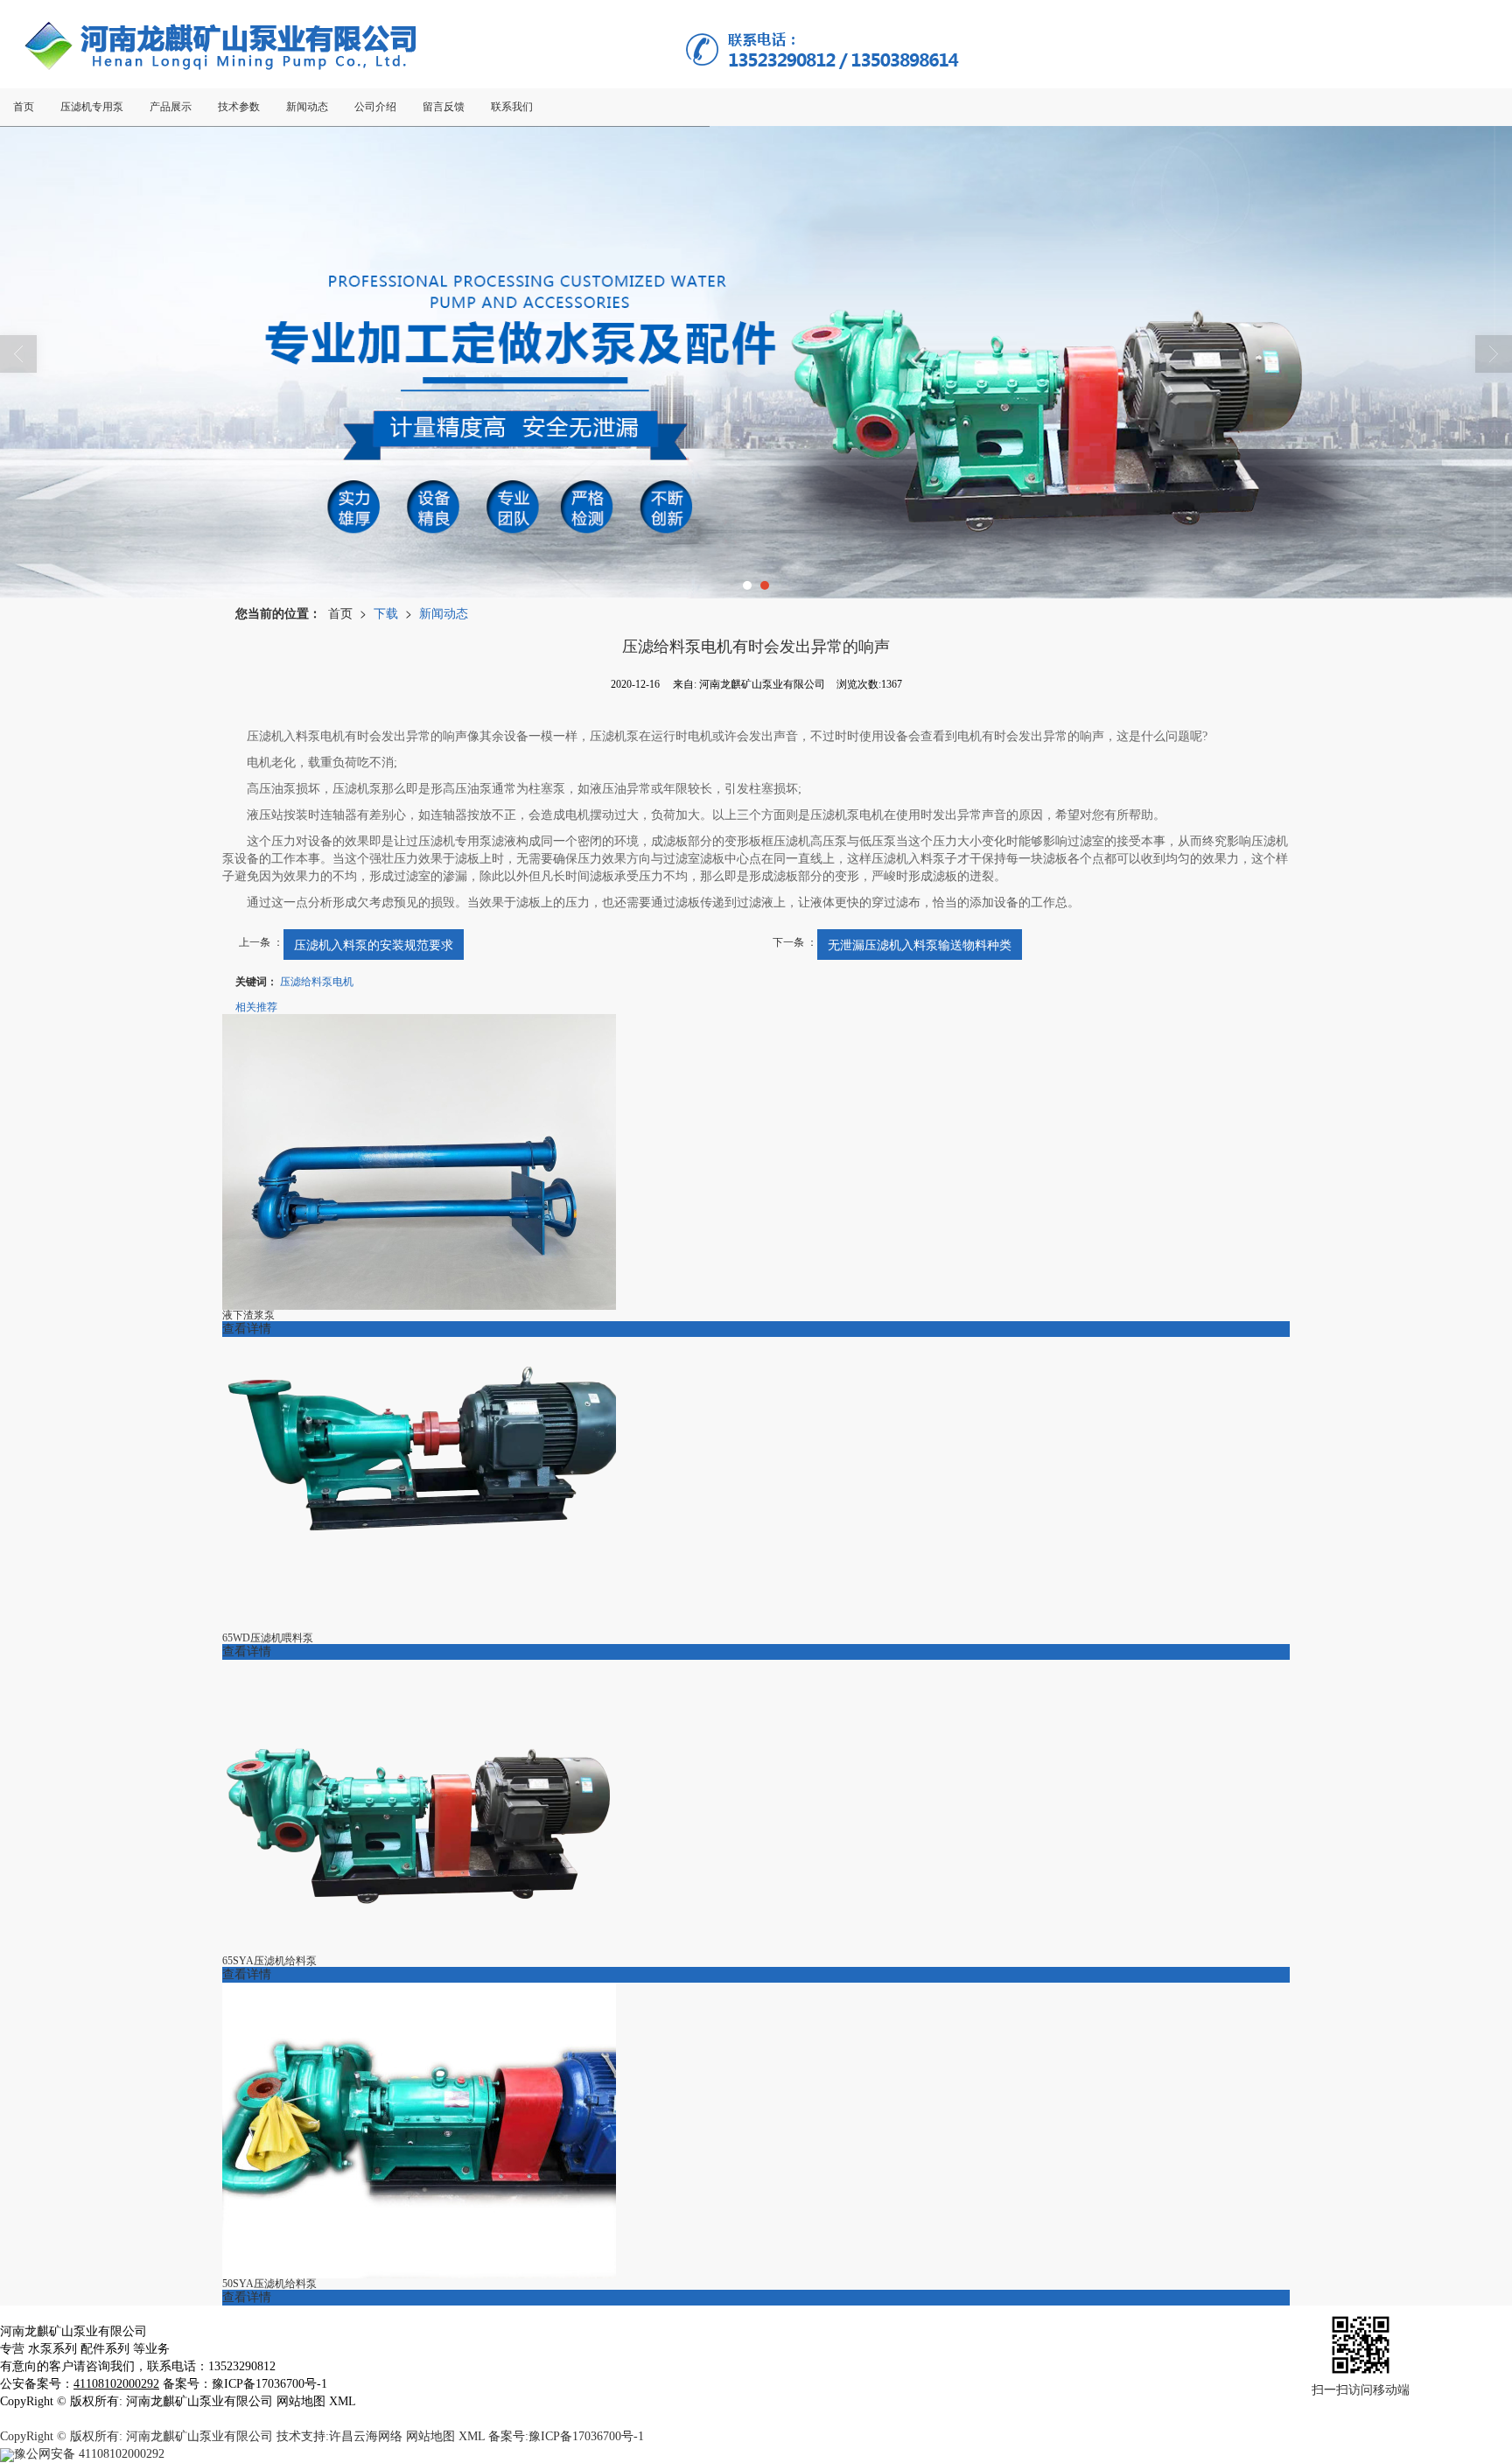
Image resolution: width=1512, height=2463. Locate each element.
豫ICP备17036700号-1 (586, 2436)
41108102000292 (89, 2454)
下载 (386, 612)
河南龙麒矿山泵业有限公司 (199, 2436)
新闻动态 (444, 612)
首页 (340, 612)
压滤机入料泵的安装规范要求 (374, 944)
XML (472, 2436)
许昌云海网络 (366, 2436)
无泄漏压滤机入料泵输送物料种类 (920, 944)
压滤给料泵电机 (317, 980)
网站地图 (430, 2436)
